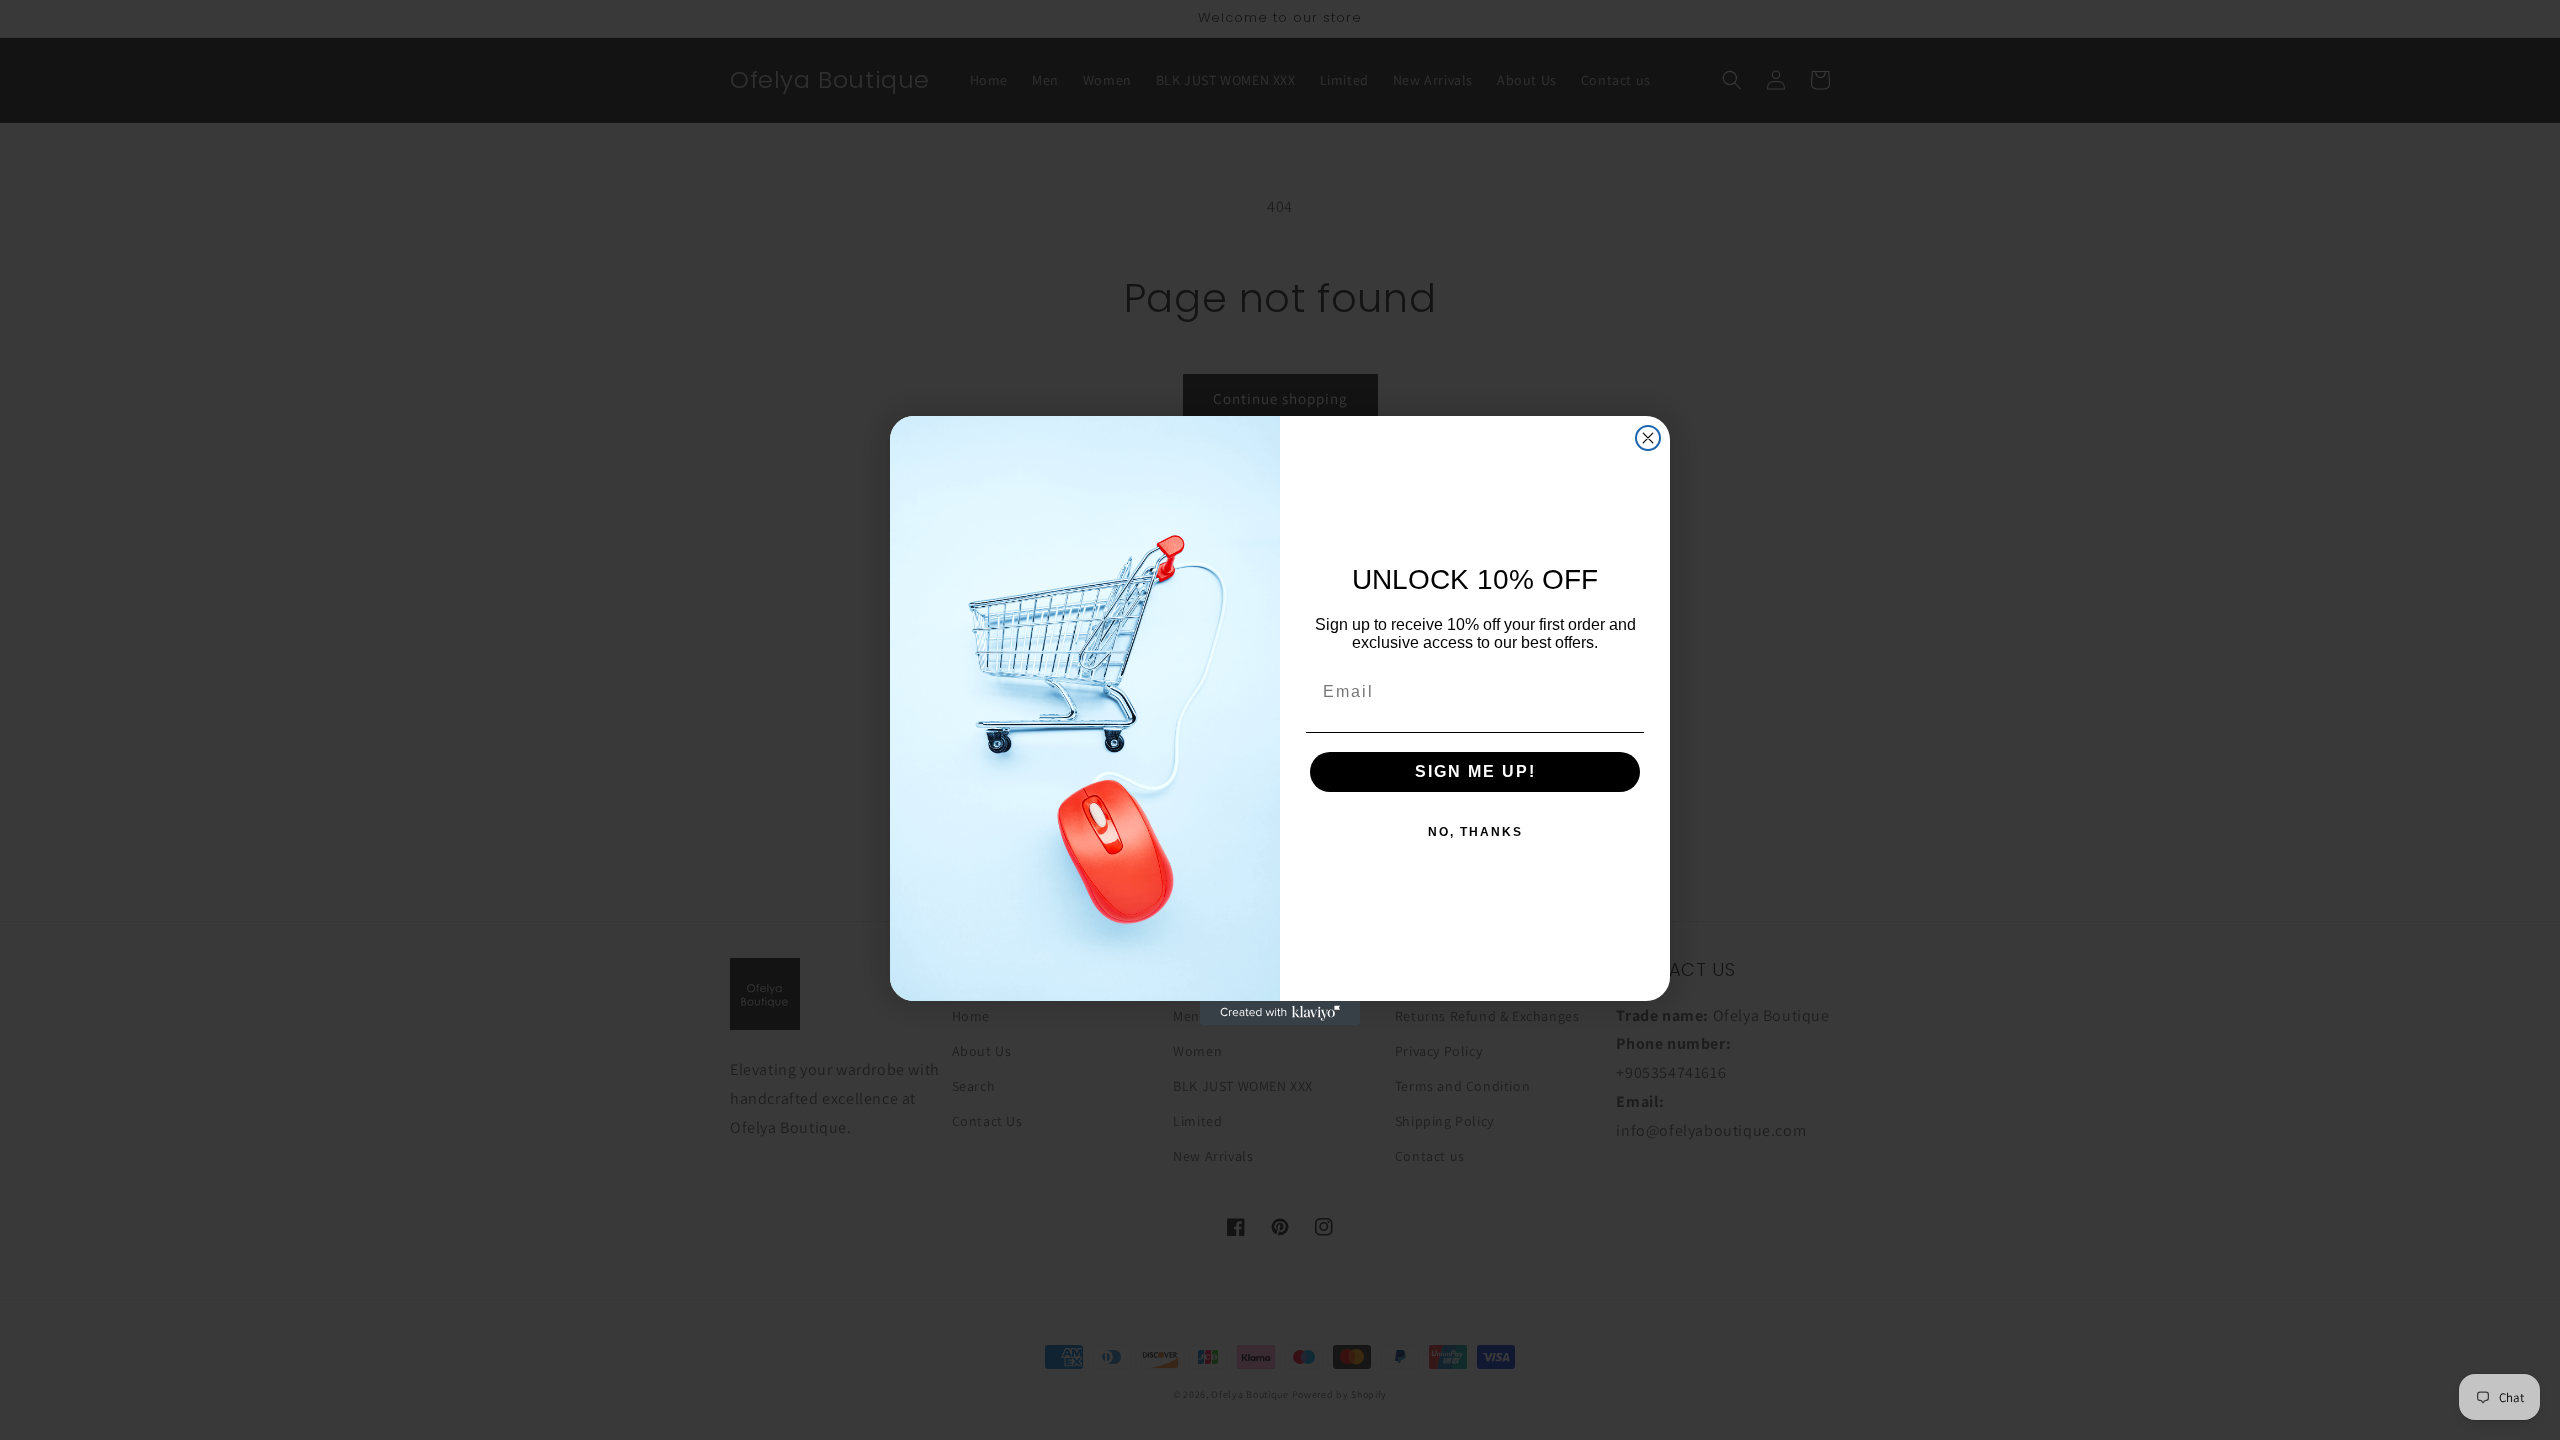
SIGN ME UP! (1475, 771)
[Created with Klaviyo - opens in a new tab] (1280, 1013)
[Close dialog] (1648, 438)
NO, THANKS (1475, 832)
